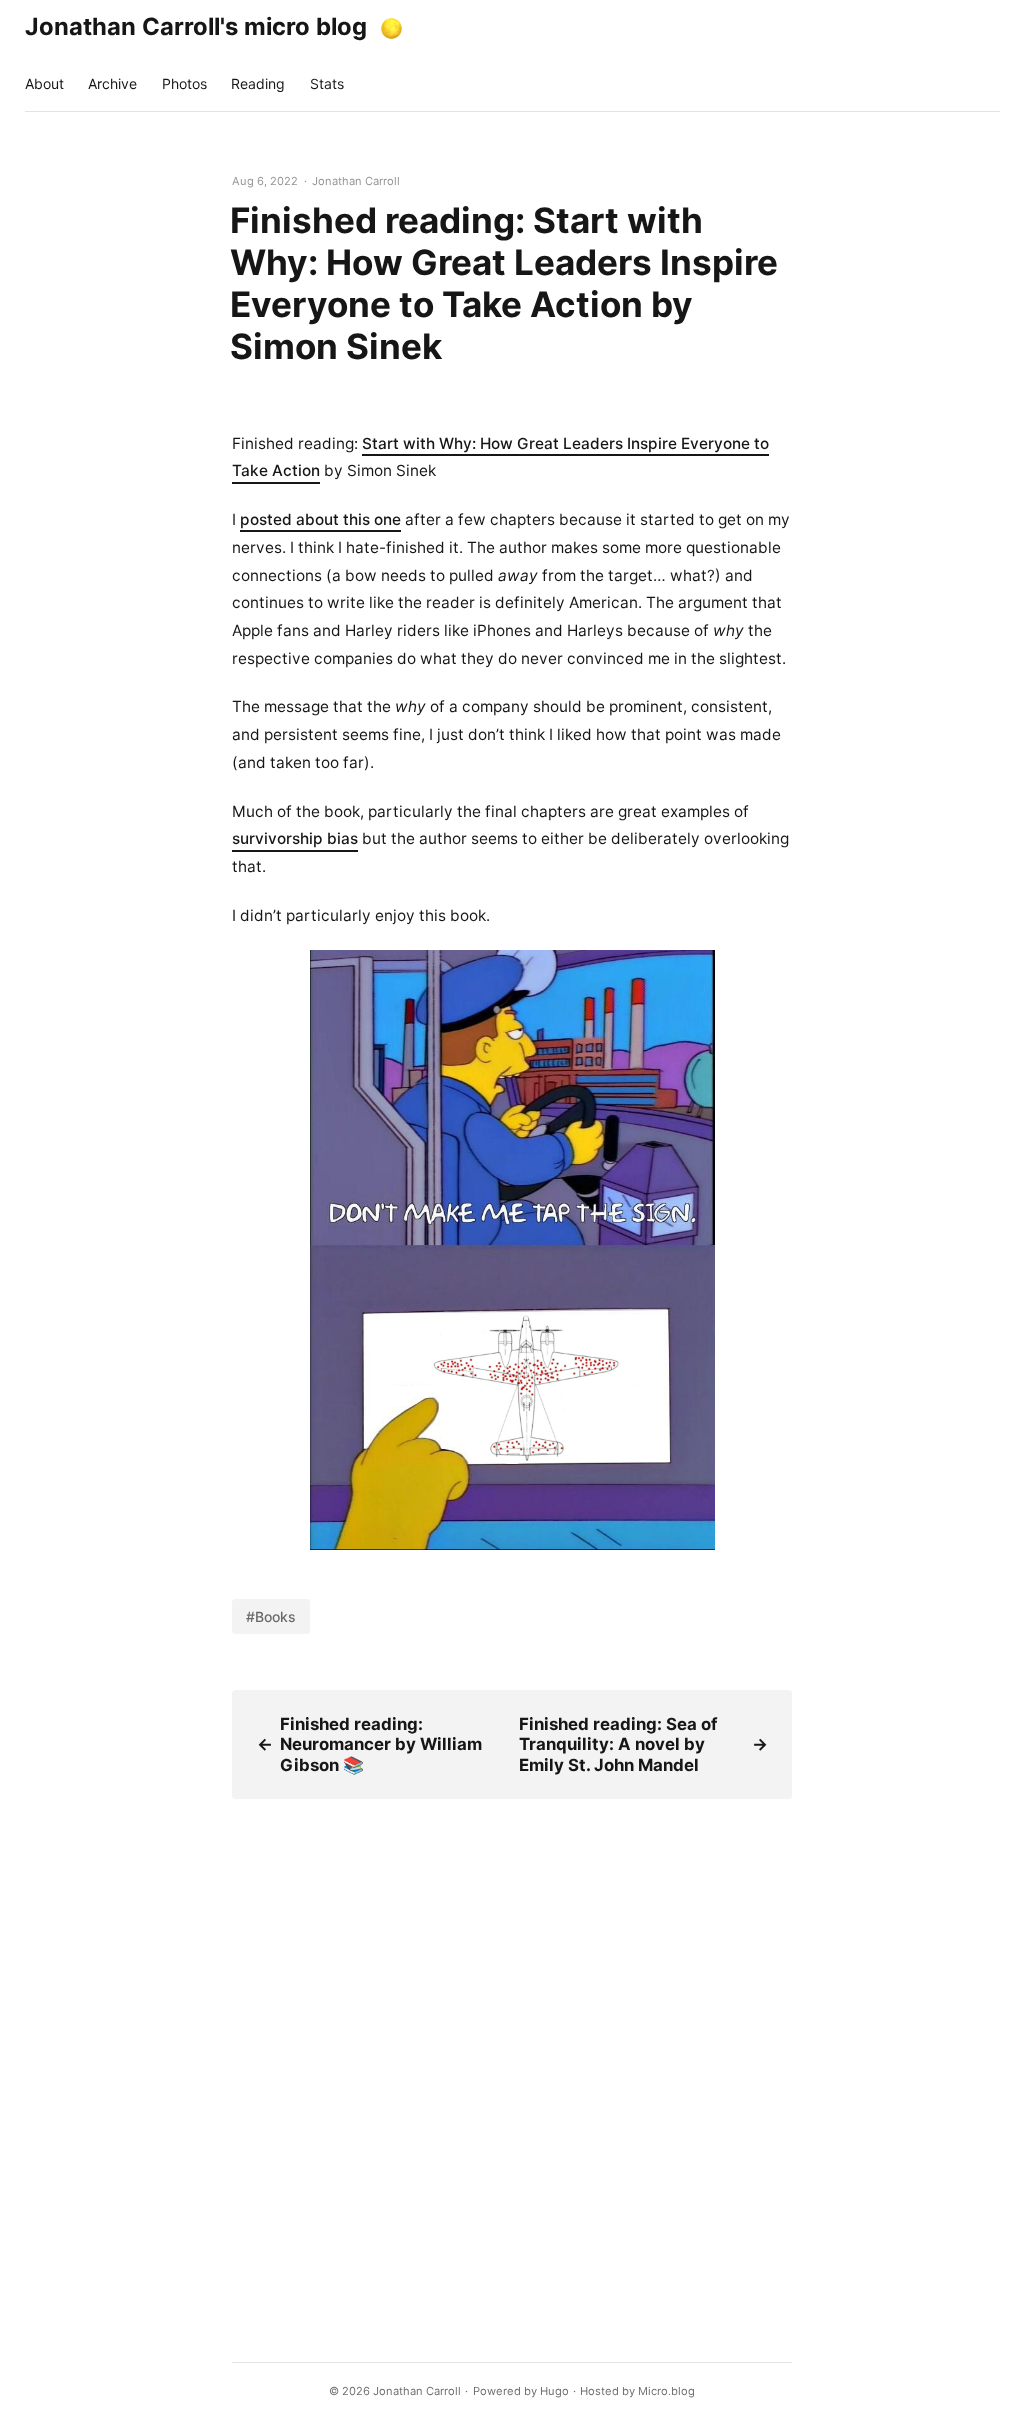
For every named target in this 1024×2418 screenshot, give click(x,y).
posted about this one (320, 519)
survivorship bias (295, 838)
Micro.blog (666, 2391)
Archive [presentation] (112, 83)
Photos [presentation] (184, 83)
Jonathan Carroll (417, 2391)
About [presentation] (44, 83)
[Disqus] (512, 2049)
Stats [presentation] (327, 83)
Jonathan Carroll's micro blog (196, 26)
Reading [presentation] (258, 83)
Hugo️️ (554, 2391)
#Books (271, 1616)
